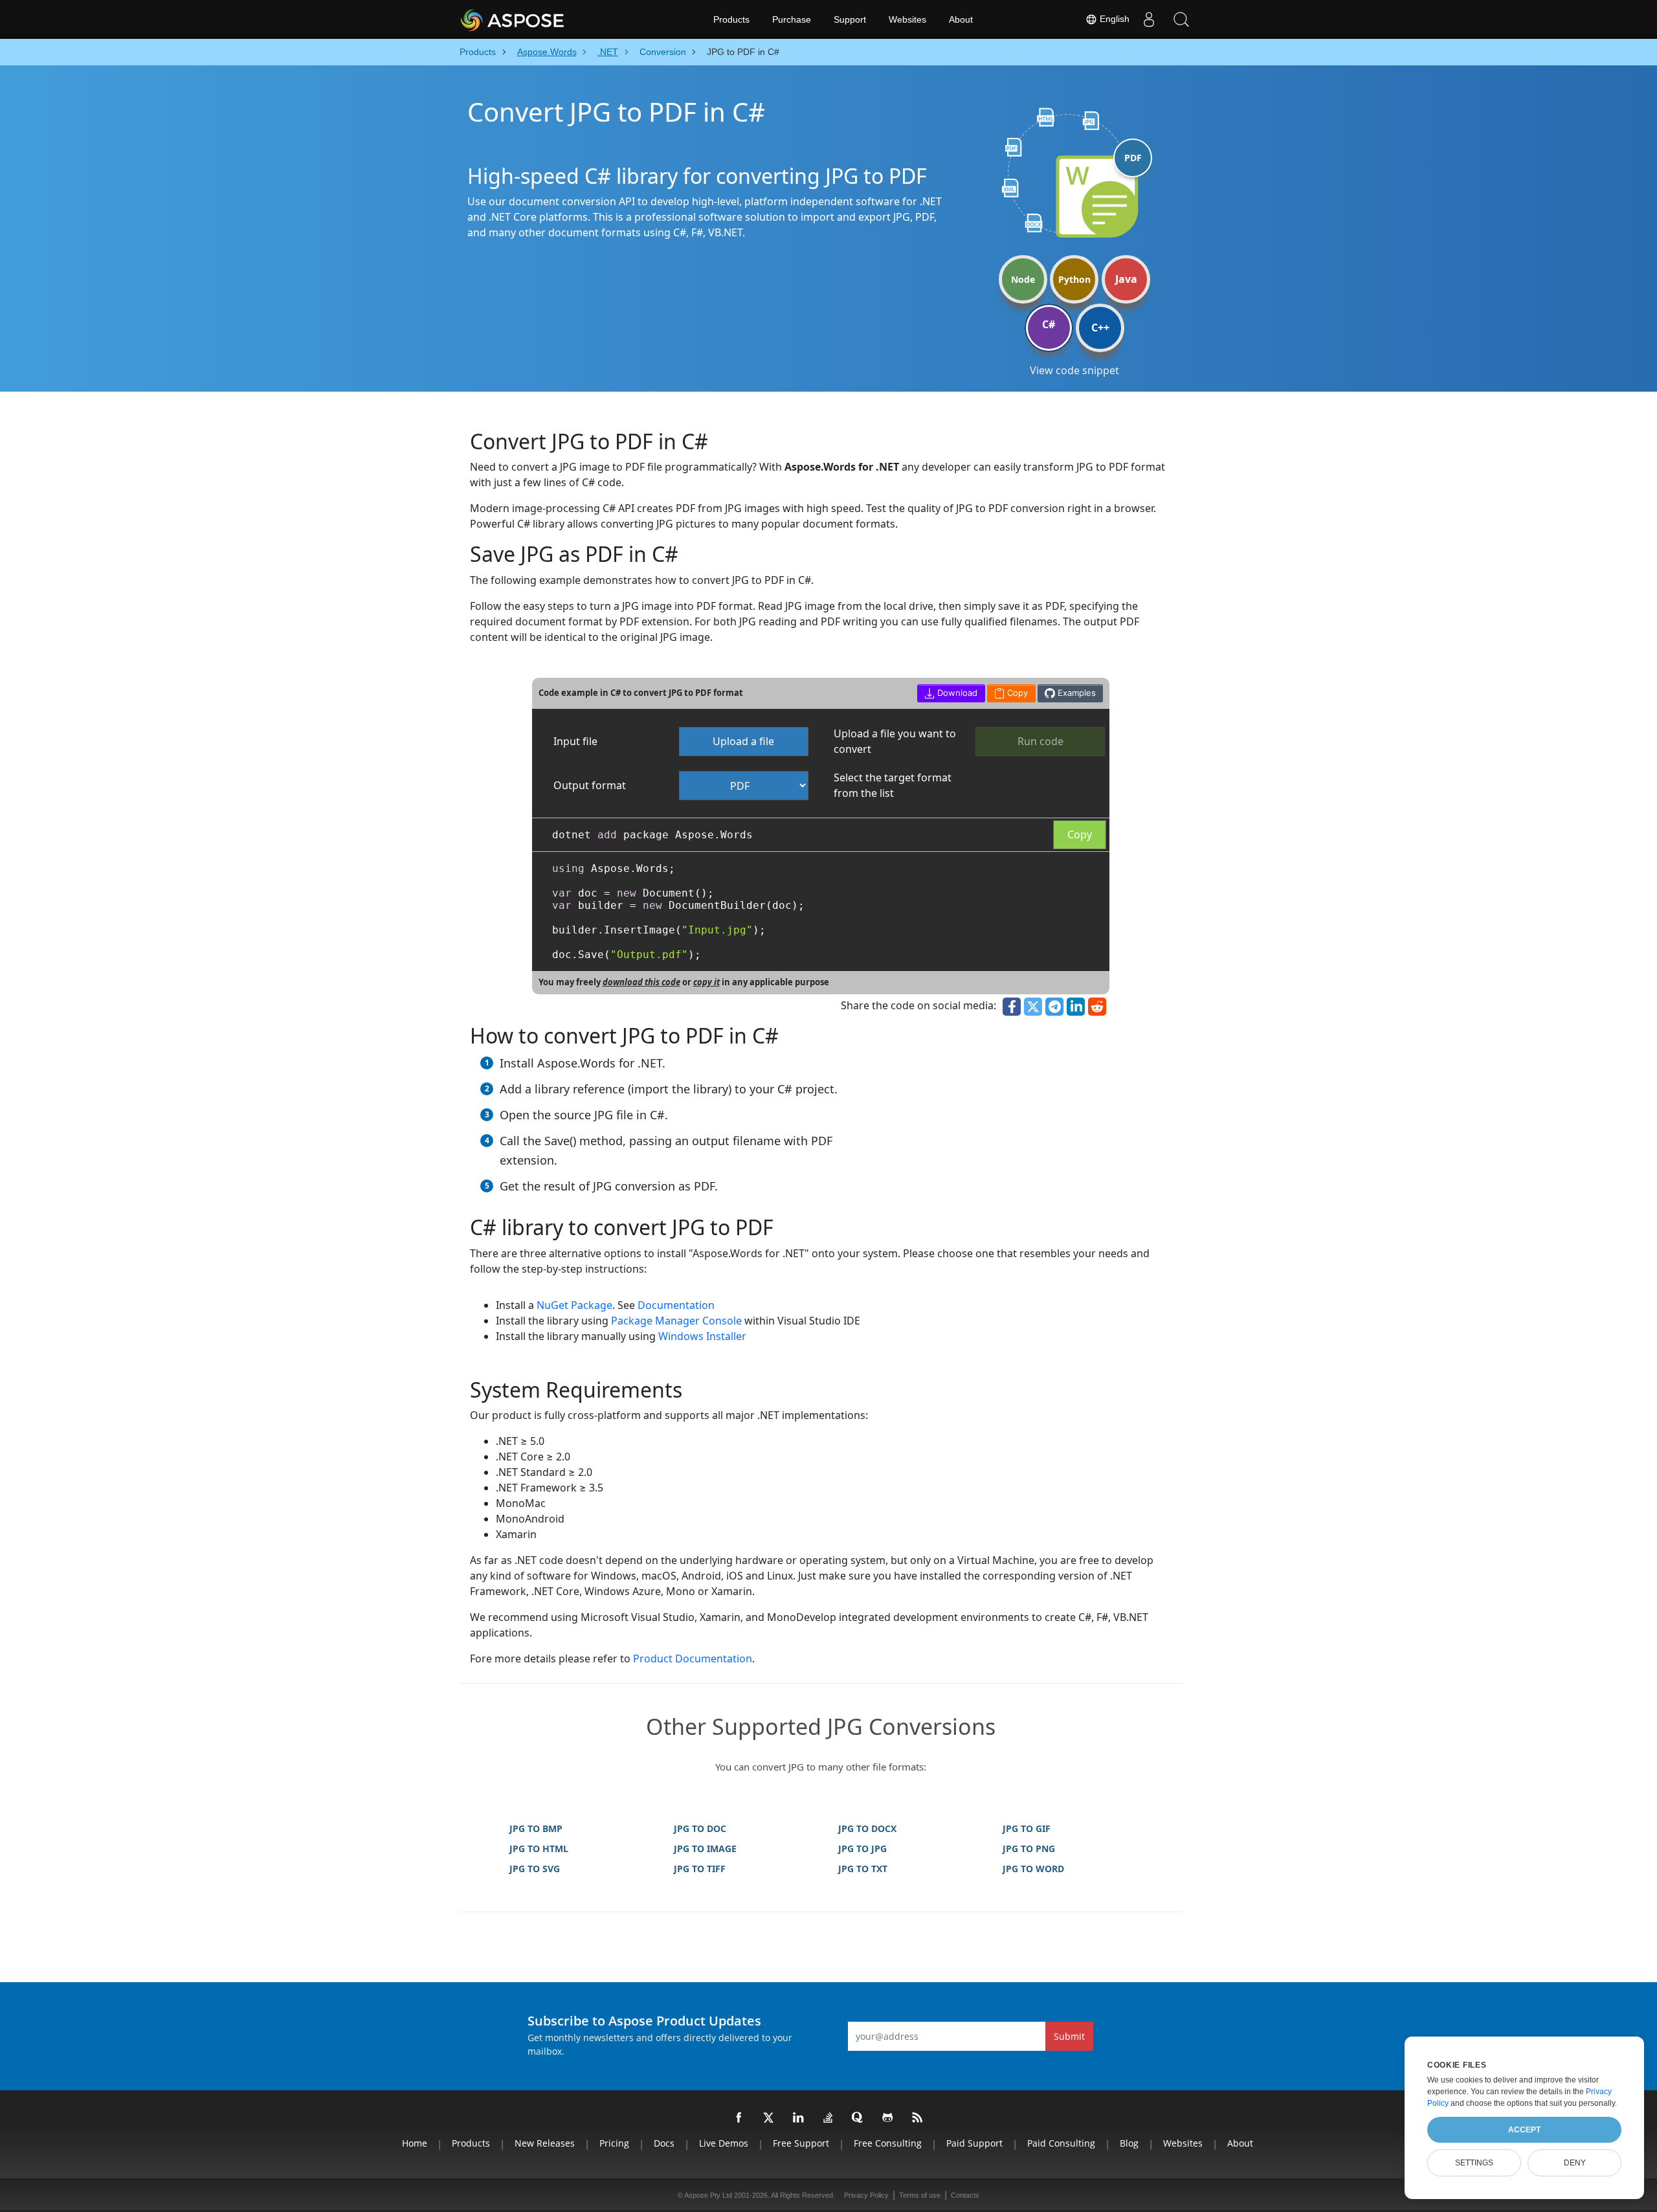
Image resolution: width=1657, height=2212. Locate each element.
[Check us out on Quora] (858, 2118)
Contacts (965, 2195)
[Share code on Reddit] (1097, 1007)
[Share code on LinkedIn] (1076, 1007)
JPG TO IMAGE (705, 1849)
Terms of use (920, 2195)
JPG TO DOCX (867, 1828)
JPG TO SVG (535, 1869)
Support (850, 19)
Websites (907, 19)
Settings (1474, 2163)
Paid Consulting (1061, 2143)
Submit (1069, 2036)
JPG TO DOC (700, 1828)
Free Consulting (888, 2143)
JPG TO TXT (863, 1869)
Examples (1075, 693)
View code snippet (1074, 370)
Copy (1080, 834)
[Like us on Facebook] (739, 2118)
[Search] (1181, 19)
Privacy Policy (866, 2195)
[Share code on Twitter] (1033, 1007)
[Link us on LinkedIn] (799, 2118)
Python (1074, 279)
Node (1023, 279)
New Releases (545, 2143)
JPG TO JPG (862, 1849)
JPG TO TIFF (700, 1869)
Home (415, 2143)
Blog (1129, 2143)
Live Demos (724, 2143)
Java (1126, 279)
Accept (1524, 2130)
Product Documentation (693, 1659)
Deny (1575, 2163)
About (961, 19)
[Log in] (1149, 19)
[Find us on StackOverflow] (828, 2118)
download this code (641, 982)
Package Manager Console (676, 1321)
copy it (706, 982)
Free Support (801, 2143)
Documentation (676, 1305)
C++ (1100, 328)
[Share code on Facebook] (1012, 1007)
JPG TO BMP (536, 1828)
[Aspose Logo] (547, 19)
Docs (664, 2143)
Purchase (792, 19)
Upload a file (743, 741)
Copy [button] (1016, 693)
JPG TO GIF (1027, 1828)
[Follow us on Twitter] (769, 2118)
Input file (575, 741)
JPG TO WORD (1033, 1869)
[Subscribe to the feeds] (918, 2118)
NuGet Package (574, 1305)
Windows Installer (702, 1336)
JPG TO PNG (1029, 1849)
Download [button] (956, 693)
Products (731, 19)
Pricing (614, 2143)
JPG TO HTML (539, 1849)
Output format (590, 785)
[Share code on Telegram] (1054, 1007)
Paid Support (974, 2143)
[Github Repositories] (888, 2118)
